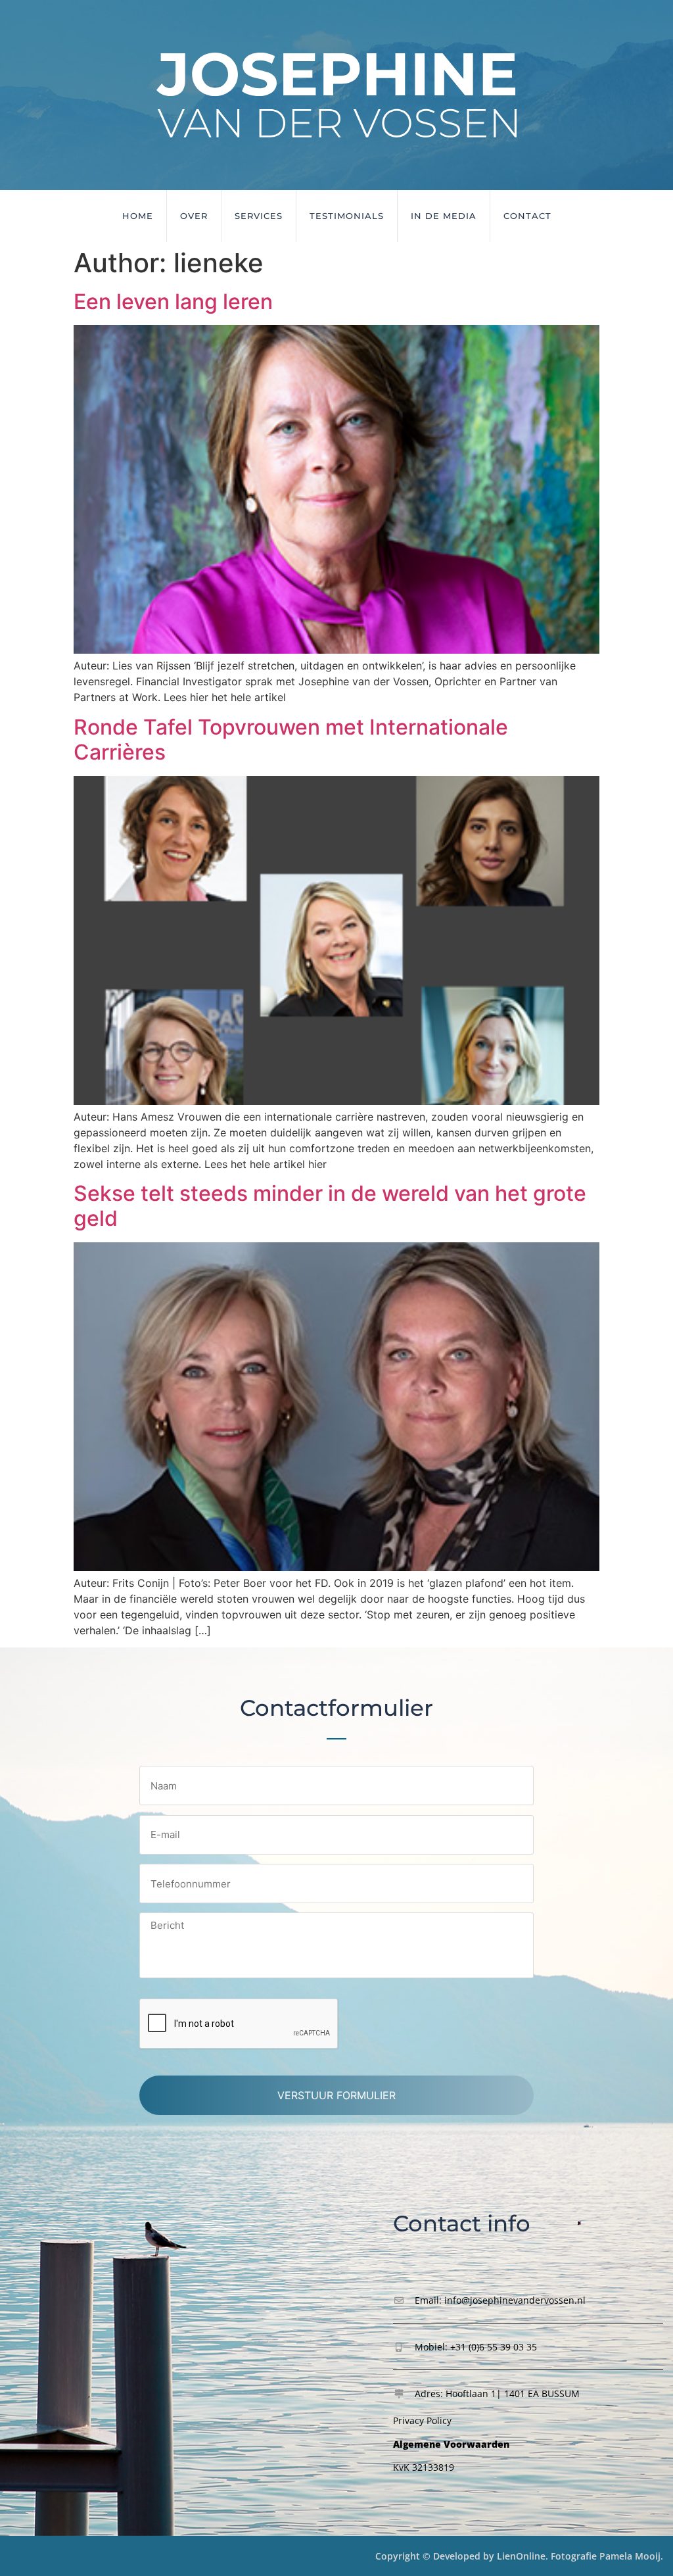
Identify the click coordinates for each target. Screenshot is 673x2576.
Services (259, 216)
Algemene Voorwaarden (451, 2444)
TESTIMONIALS (347, 216)
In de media (444, 216)
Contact (527, 216)
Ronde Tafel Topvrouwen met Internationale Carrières (291, 740)
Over (194, 216)
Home (138, 216)
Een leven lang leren (173, 302)
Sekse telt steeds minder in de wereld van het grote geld (330, 1206)
